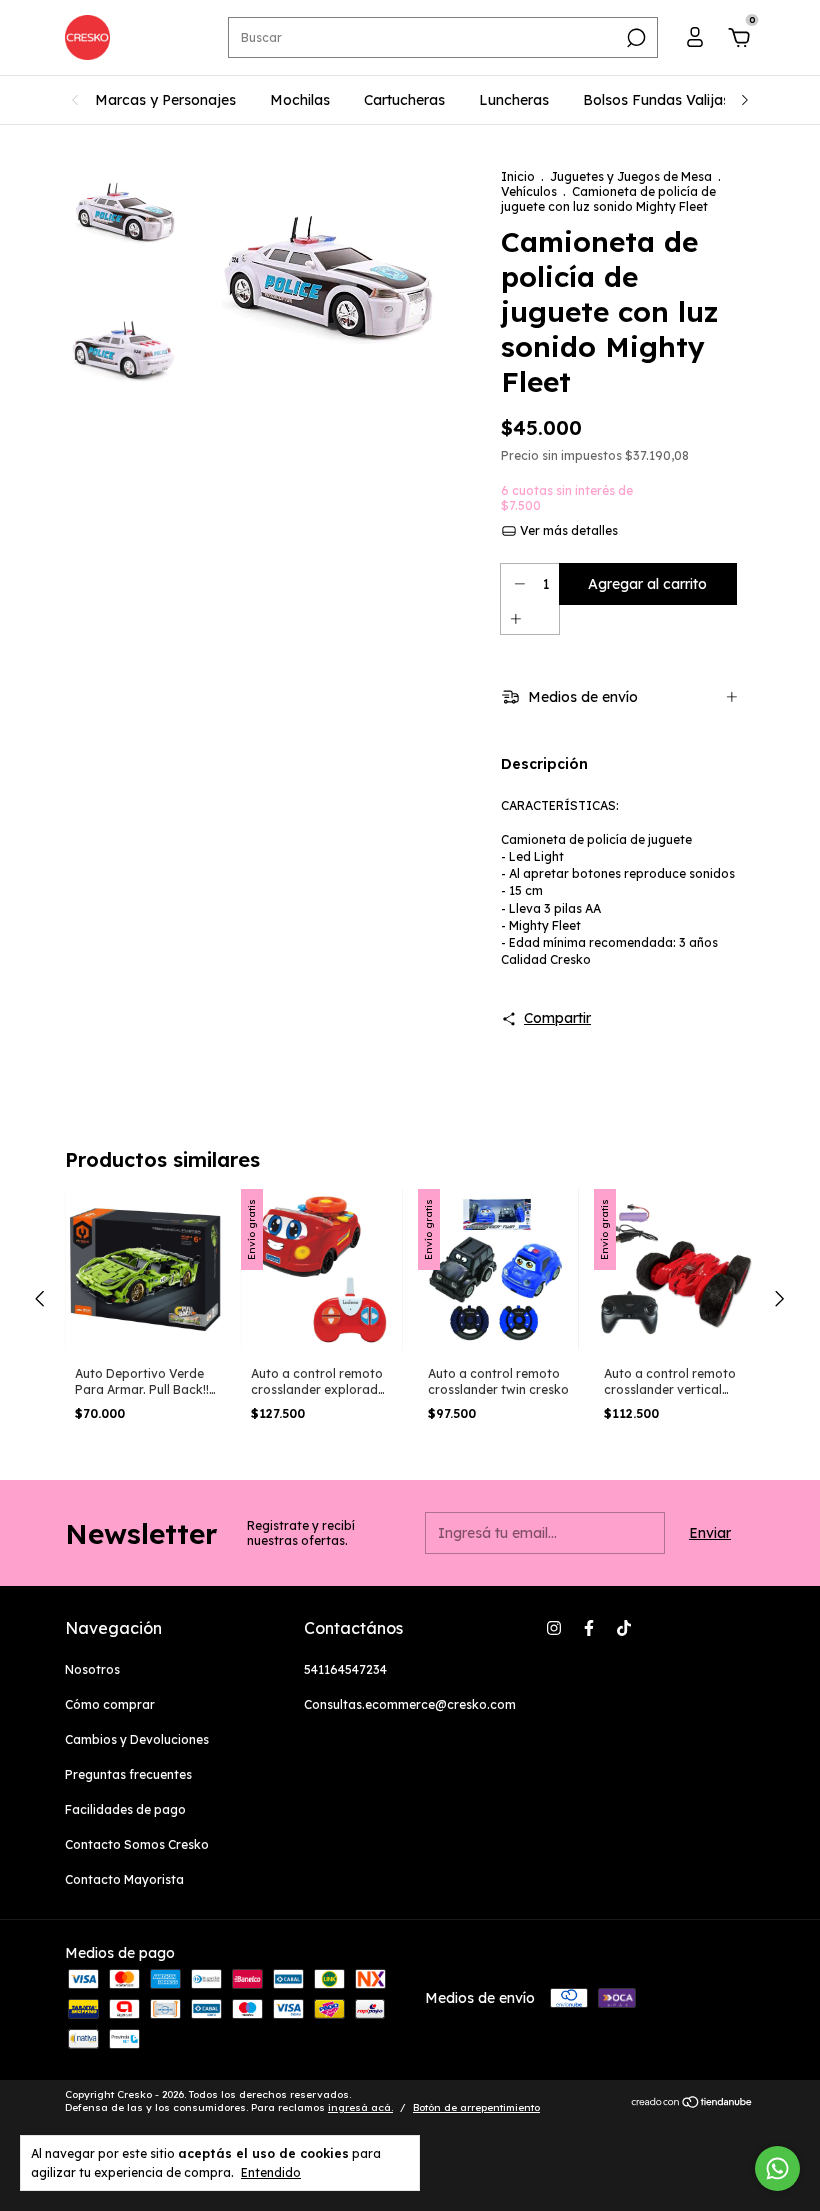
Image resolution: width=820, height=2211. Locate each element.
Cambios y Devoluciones (137, 1739)
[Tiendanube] (692, 2104)
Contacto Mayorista (124, 1879)
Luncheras (514, 100)
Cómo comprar (110, 1704)
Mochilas (300, 100)
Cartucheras (404, 100)
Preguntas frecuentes (128, 1774)
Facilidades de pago (125, 1809)
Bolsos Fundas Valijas (656, 100)
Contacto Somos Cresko (137, 1844)
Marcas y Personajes (165, 100)
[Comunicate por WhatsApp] (777, 2168)
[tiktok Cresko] (624, 1628)
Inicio (518, 176)
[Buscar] (634, 38)
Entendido (271, 2172)
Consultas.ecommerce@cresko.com (410, 1704)
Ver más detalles (567, 530)
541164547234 (345, 1669)
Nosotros (92, 1669)
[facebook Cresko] (589, 1628)
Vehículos (529, 191)
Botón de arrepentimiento (476, 2107)
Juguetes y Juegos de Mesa (632, 176)
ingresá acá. (360, 2107)
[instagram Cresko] (554, 1628)
